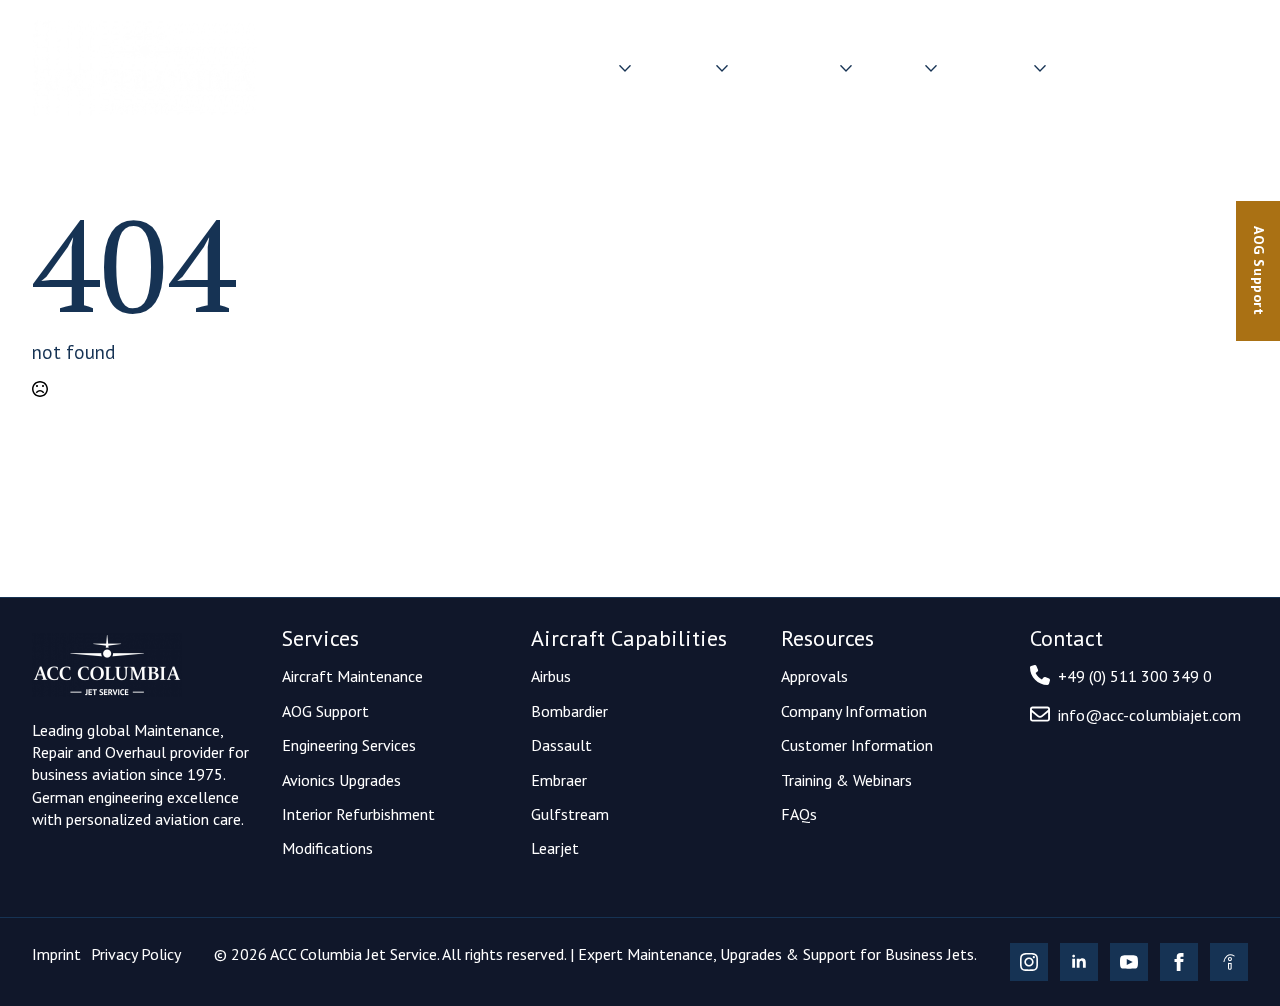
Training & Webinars (846, 780)
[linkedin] (1079, 962)
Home (502, 68)
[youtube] (1129, 962)
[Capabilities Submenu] (847, 68)
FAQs (799, 814)
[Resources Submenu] (1041, 68)
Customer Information (857, 745)
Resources (991, 68)
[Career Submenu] (932, 68)
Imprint (56, 954)
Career (894, 68)
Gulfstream (570, 814)
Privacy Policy (136, 954)
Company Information (854, 711)
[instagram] (1029, 962)
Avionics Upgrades (341, 780)
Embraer (559, 780)
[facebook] (1179, 962)
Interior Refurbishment (358, 814)
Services (679, 68)
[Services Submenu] (723, 68)
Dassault (561, 745)
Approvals (814, 676)
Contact (1210, 68)
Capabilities (790, 68)
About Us (577, 68)
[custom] (1229, 962)
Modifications (327, 848)
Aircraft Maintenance (352, 676)
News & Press (1114, 68)
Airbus (551, 676)
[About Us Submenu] (626, 68)
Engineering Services (349, 745)
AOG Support (325, 711)
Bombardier (569, 711)
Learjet (555, 848)
